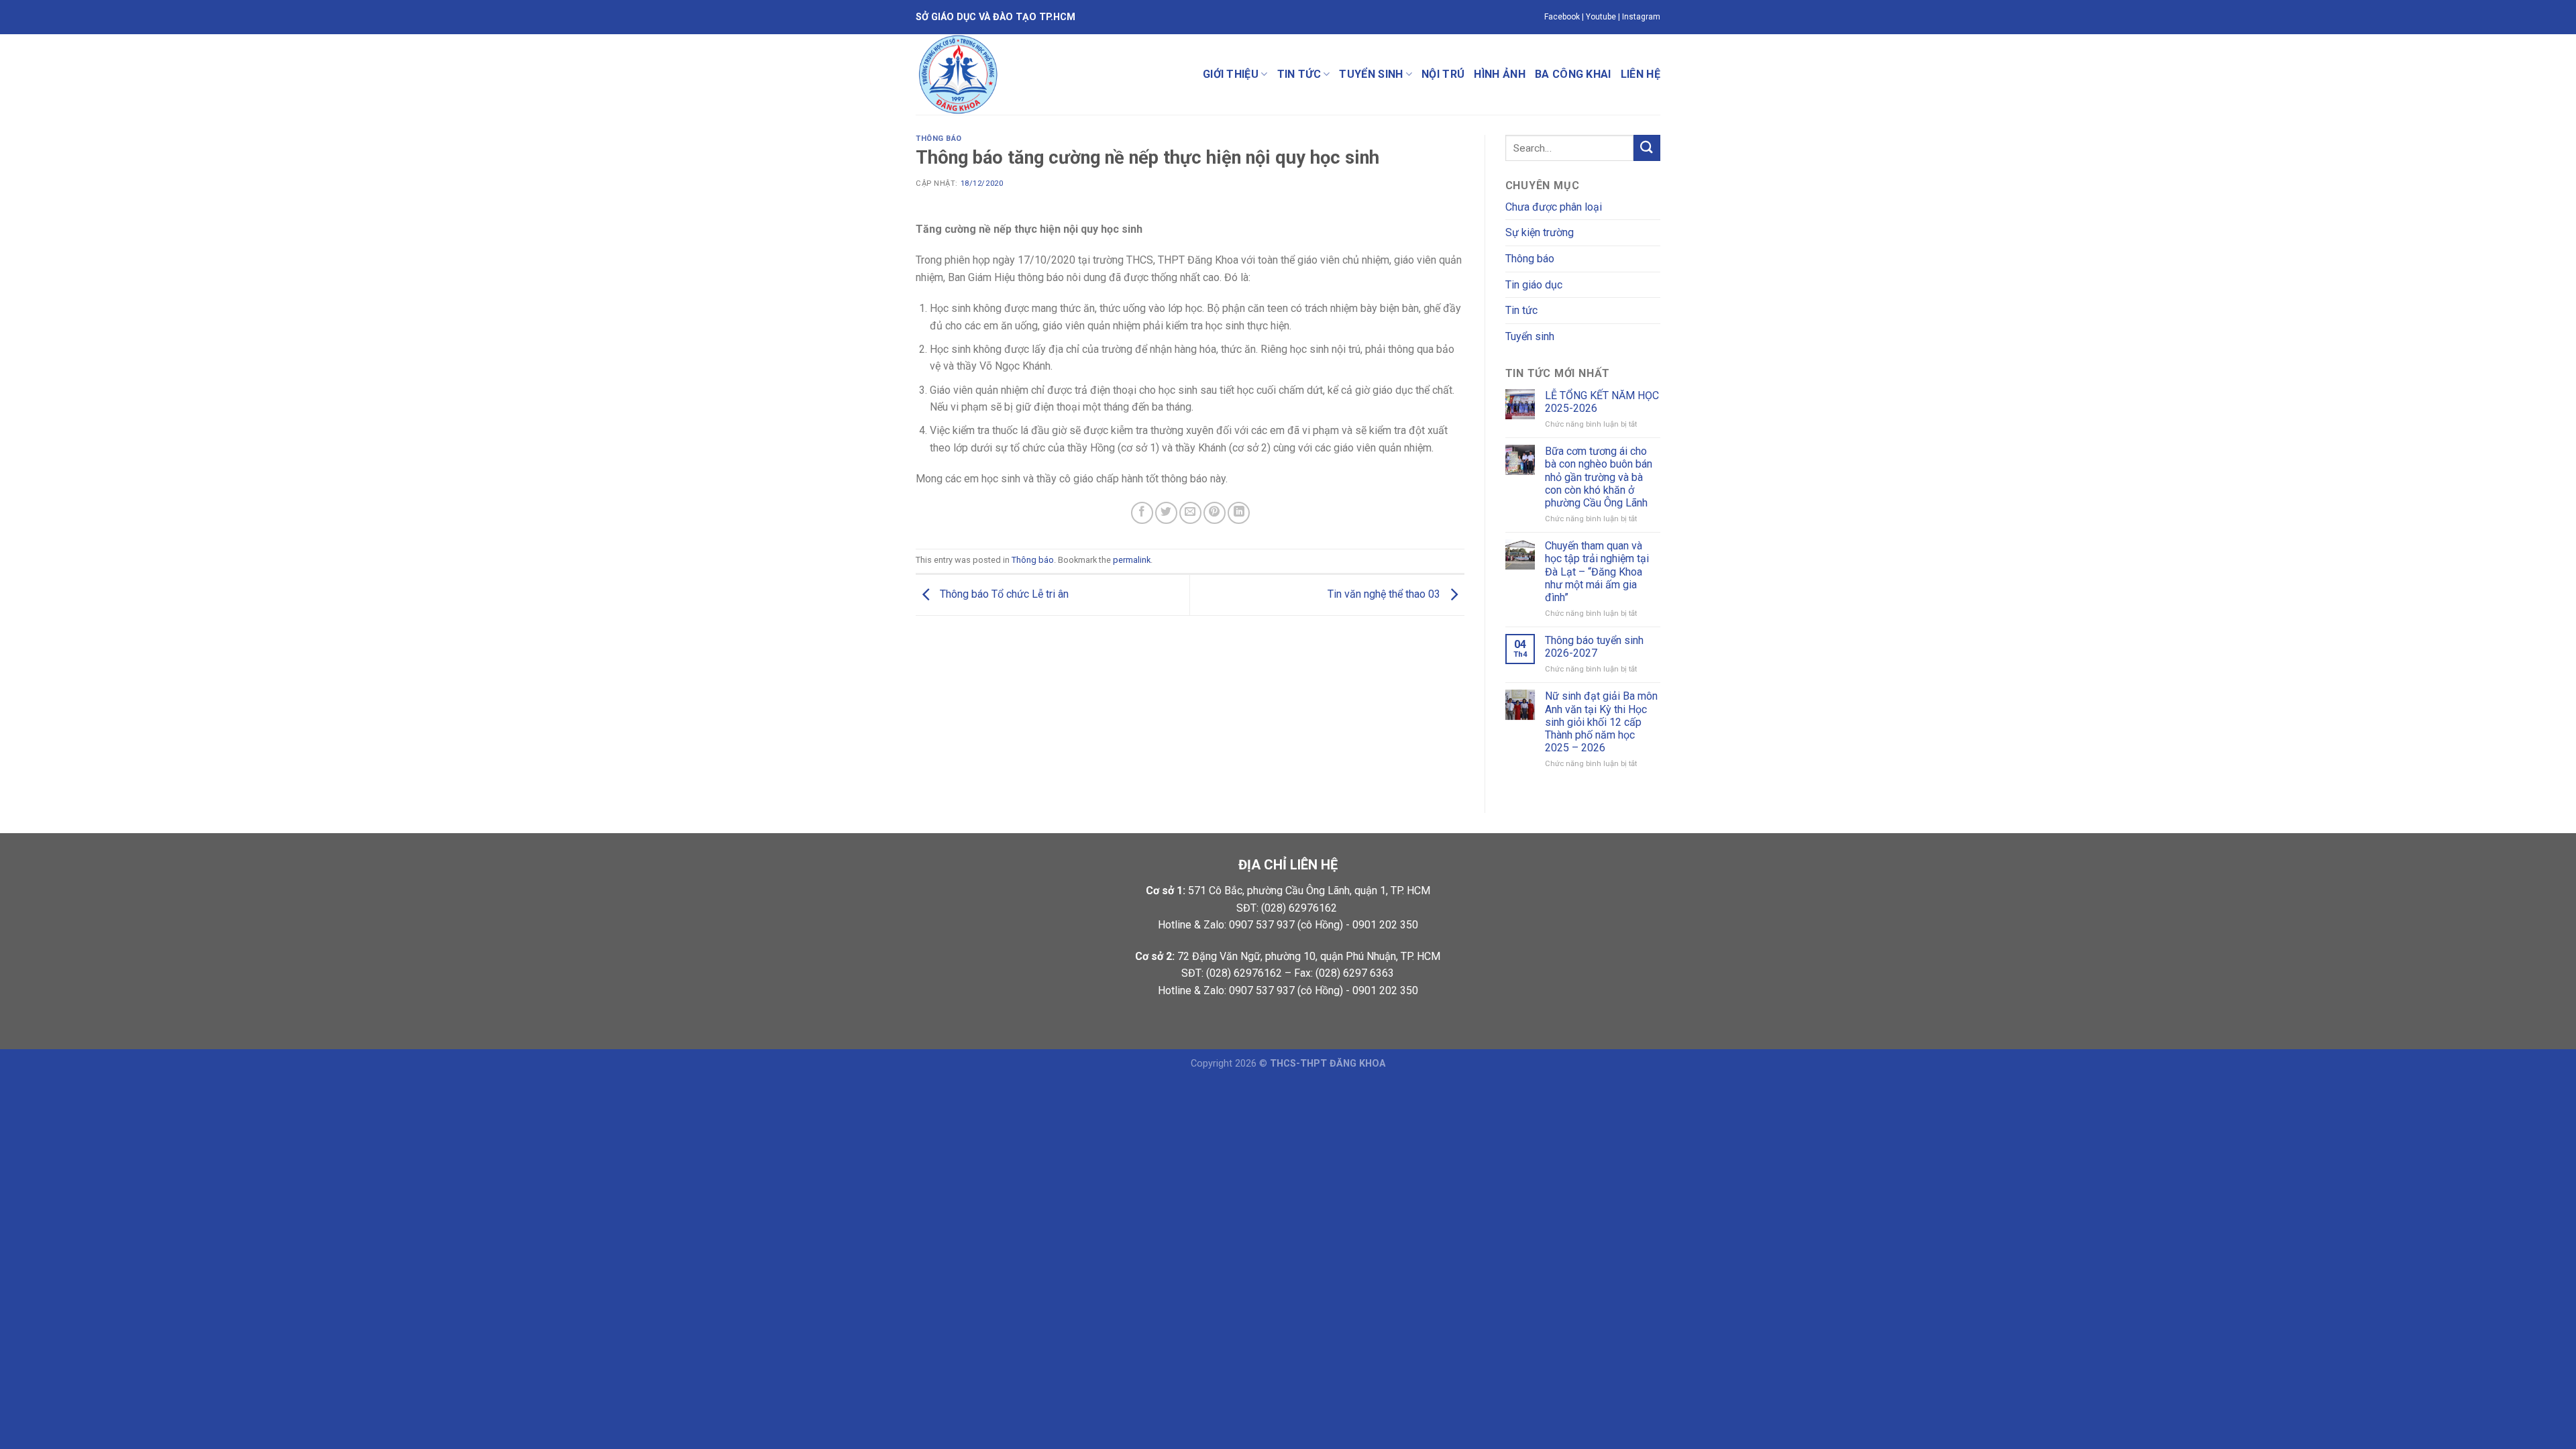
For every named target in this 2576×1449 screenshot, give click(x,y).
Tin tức (1299, 74)
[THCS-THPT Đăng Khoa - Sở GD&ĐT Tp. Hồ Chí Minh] (1033, 74)
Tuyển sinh (1371, 74)
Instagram (1641, 17)
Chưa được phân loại (1554, 207)
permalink (1132, 560)
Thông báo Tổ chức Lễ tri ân (1003, 594)
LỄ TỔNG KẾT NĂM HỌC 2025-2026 (1602, 402)
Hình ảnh (1500, 74)
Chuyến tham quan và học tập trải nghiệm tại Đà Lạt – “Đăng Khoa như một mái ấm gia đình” (1597, 572)
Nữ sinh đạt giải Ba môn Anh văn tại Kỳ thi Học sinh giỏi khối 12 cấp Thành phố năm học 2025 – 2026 (1601, 722)
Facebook (1562, 17)
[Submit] (1647, 148)
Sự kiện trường (1540, 232)
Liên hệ (1641, 74)
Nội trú (1443, 74)
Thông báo (939, 139)
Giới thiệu (1231, 74)
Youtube (1601, 17)
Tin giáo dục (1534, 285)
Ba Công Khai (1573, 74)
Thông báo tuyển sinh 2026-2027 (1594, 647)
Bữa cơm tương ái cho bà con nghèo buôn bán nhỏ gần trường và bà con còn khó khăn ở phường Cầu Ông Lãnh (1599, 477)
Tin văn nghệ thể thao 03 (1385, 594)
